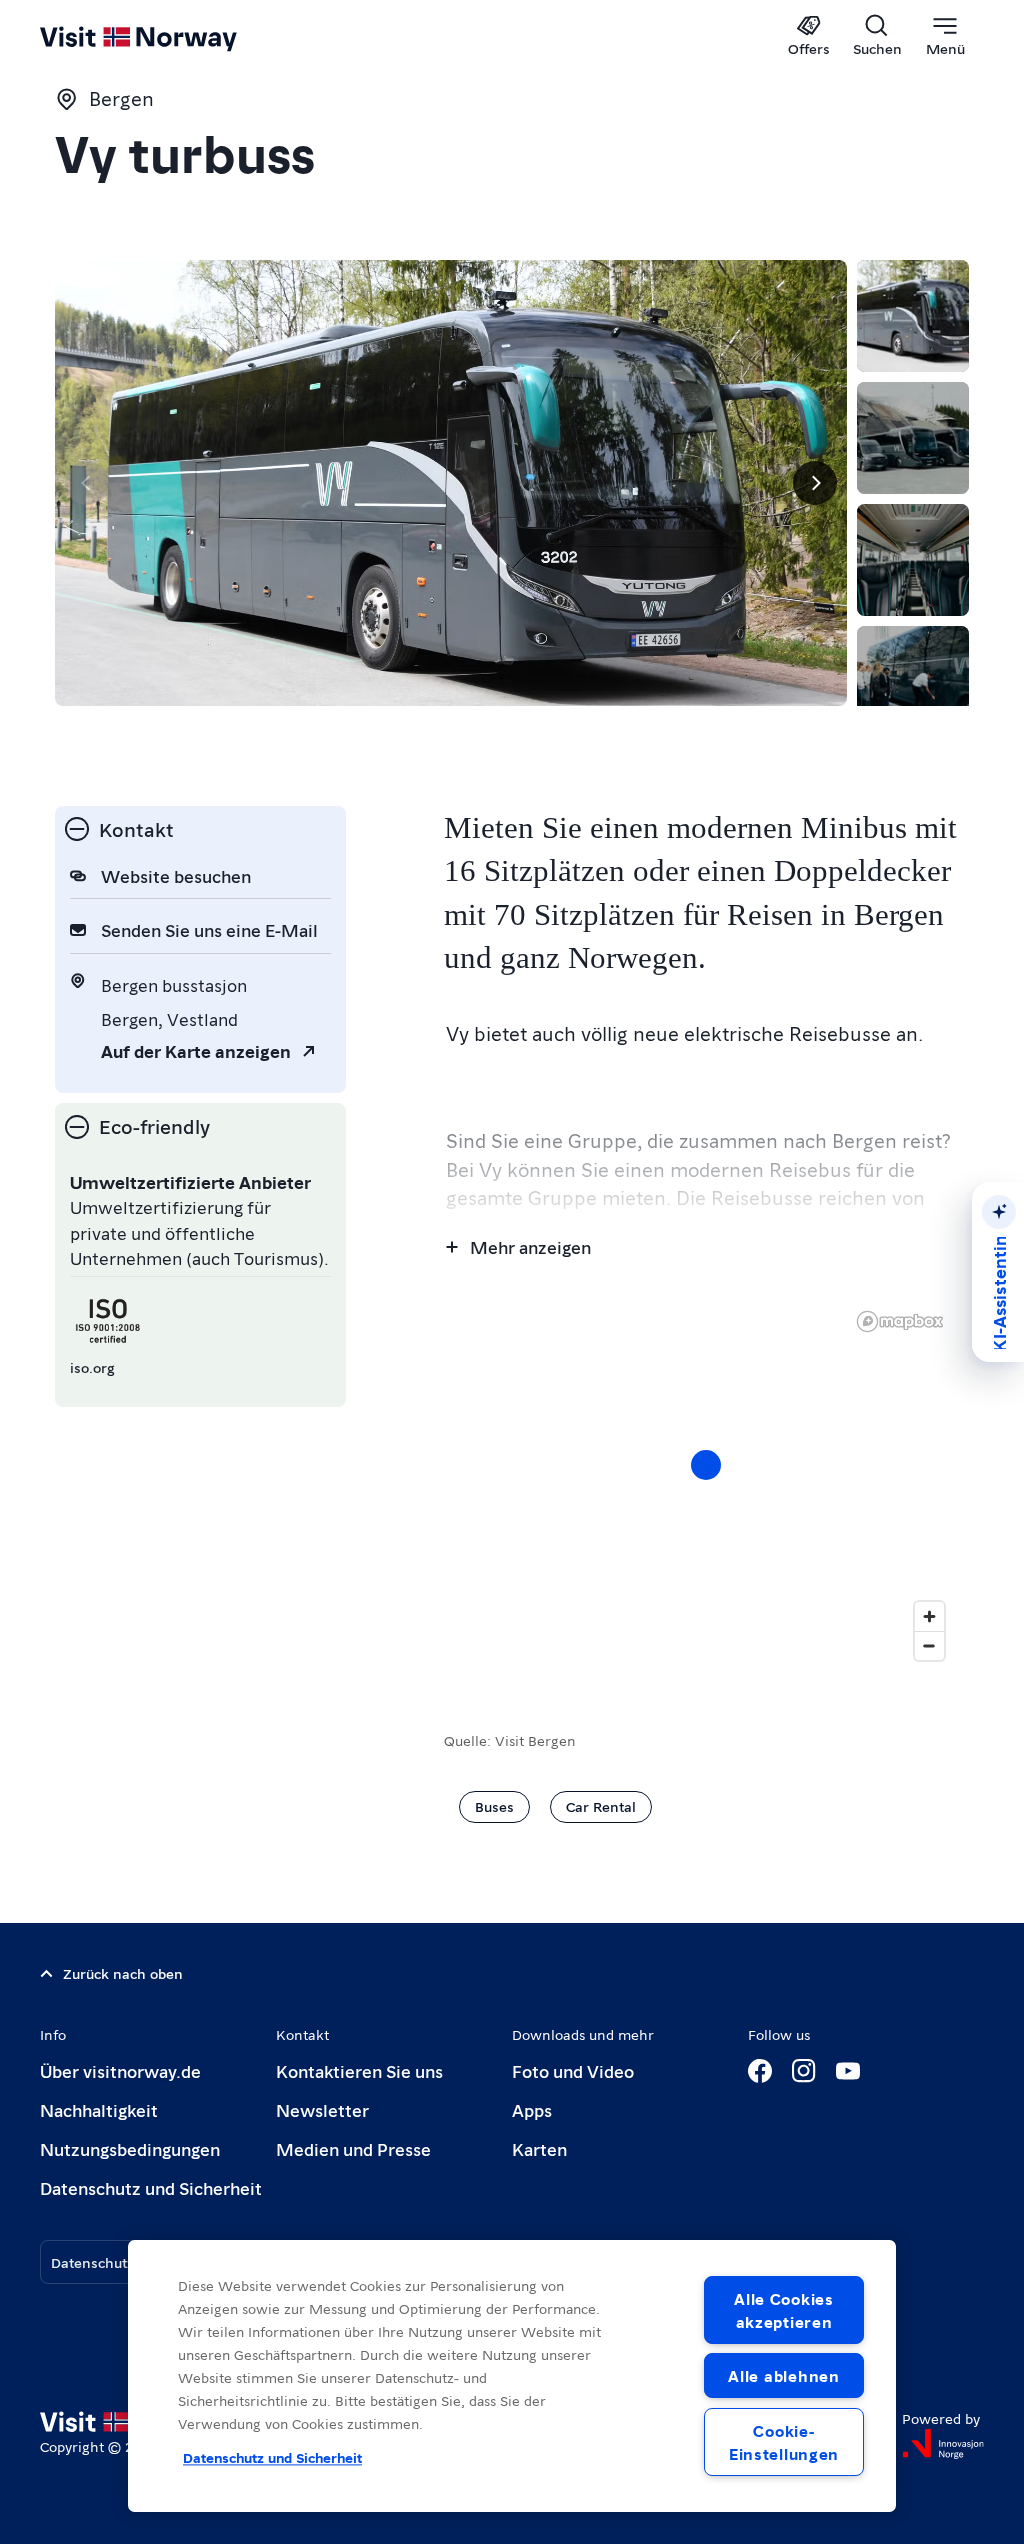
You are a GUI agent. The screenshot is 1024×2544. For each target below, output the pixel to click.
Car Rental (601, 1806)
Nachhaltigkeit (99, 2109)
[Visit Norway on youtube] (848, 2071)
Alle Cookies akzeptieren (784, 2310)
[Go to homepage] (167, 37)
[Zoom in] (929, 1616)
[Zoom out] (929, 1645)
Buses (494, 1806)
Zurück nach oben (123, 1973)
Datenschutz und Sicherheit (151, 2187)
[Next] (815, 483)
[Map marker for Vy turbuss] (706, 1465)
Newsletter (322, 2109)
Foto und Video (573, 2070)
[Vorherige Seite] (87, 483)
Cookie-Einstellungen (784, 2442)
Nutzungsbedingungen (130, 2148)
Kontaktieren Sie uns (359, 2070)
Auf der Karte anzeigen (196, 1050)
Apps (532, 2109)
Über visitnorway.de (120, 2070)
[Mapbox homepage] (900, 1321)
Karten (539, 2148)
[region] (706, 1485)
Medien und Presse (353, 2148)
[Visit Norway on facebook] (760, 2071)
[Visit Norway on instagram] (804, 2071)
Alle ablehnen (783, 2375)
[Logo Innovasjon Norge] (943, 2444)
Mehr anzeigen (530, 1246)
